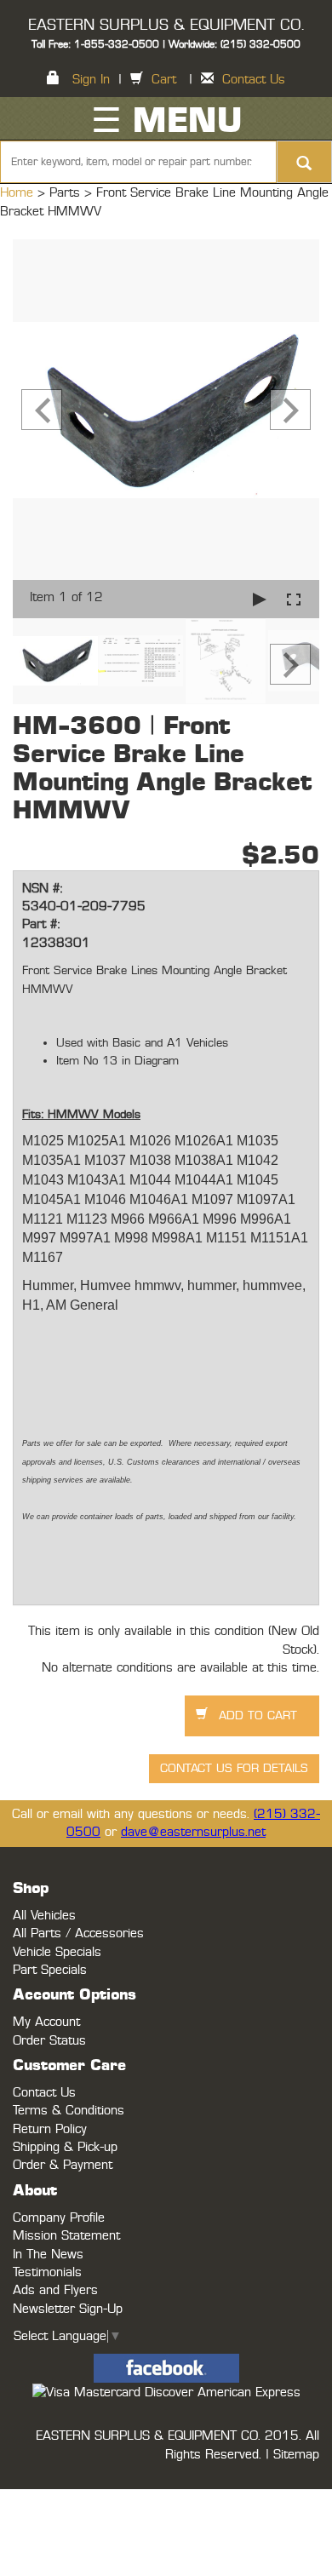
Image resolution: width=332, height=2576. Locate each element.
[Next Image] (290, 410)
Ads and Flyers (55, 2290)
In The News (48, 2255)
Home (19, 193)
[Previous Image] (42, 410)
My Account (46, 2022)
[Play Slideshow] (260, 599)
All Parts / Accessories (78, 1933)
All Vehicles (44, 1916)
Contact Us (254, 80)
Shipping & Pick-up (65, 2147)
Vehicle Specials (57, 1952)
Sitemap (296, 2455)
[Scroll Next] (290, 664)
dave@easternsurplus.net (193, 1832)
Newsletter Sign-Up (68, 2309)
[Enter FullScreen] (294, 599)
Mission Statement (66, 2236)
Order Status (49, 2041)
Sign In (91, 80)
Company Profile (59, 2218)
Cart (164, 80)
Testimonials (47, 2272)
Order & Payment (63, 2165)
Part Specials (50, 1970)
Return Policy (50, 2129)
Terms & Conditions (69, 2111)
